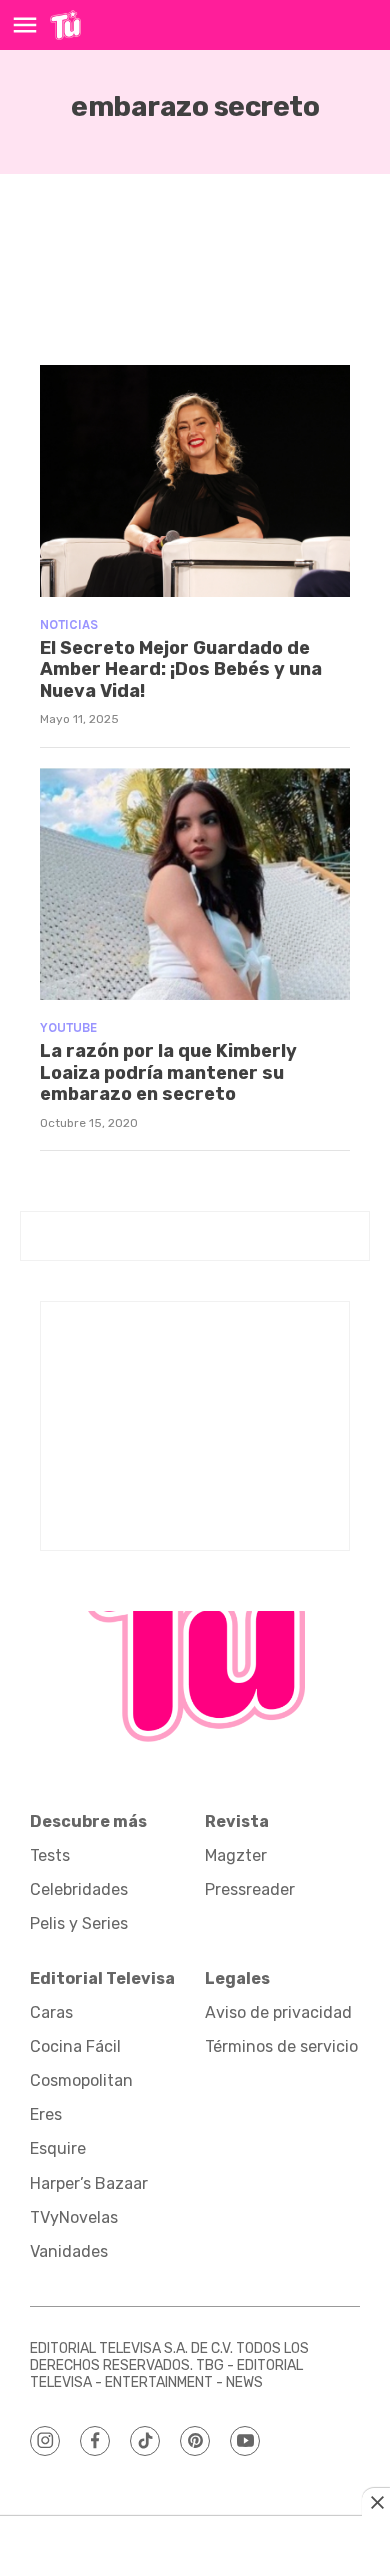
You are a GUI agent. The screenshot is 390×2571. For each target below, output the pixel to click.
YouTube (68, 1027)
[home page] (65, 25)
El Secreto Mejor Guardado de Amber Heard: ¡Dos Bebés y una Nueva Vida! (181, 669)
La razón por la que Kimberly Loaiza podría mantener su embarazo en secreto (168, 1072)
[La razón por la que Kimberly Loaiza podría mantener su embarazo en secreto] (195, 884)
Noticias (69, 624)
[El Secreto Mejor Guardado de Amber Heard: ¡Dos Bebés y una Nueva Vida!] (195, 481)
